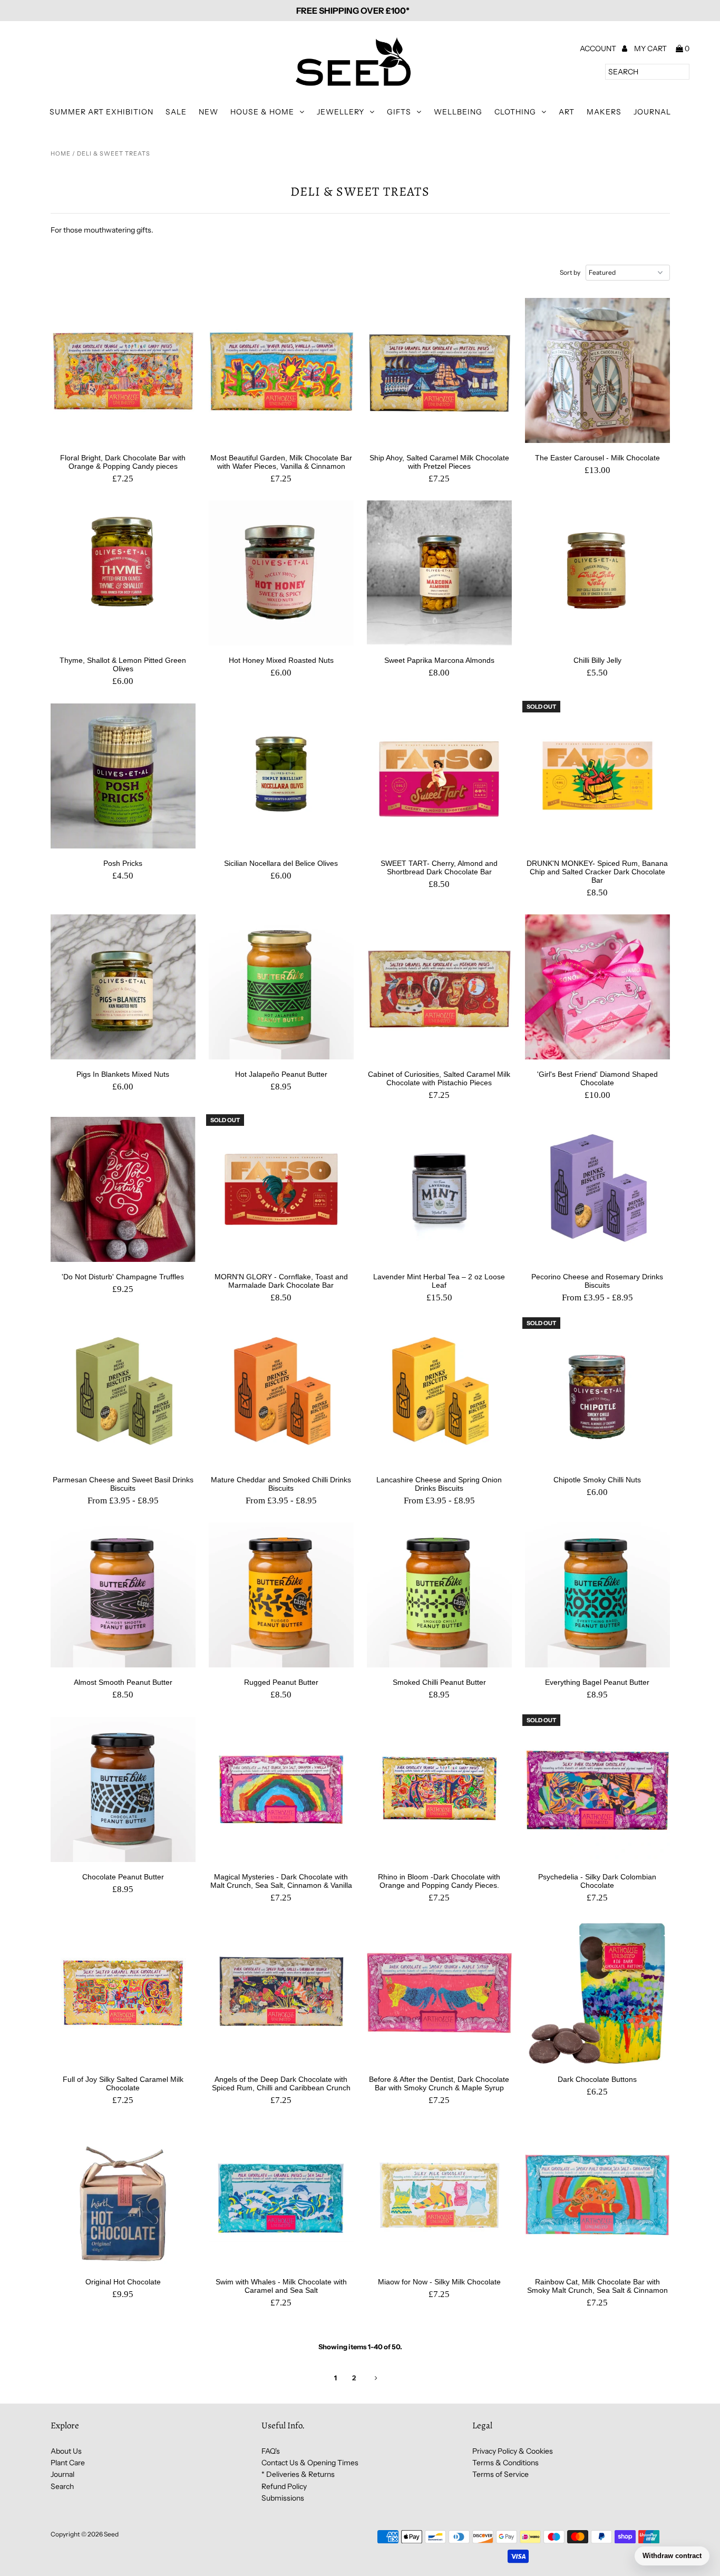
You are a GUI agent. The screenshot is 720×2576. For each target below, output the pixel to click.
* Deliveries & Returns (298, 2474)
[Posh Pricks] (123, 776)
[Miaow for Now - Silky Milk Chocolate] (439, 2194)
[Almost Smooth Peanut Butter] (123, 1595)
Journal (652, 112)
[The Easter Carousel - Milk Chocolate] (597, 370)
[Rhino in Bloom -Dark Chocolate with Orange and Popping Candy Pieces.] (439, 1789)
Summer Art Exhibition (101, 112)
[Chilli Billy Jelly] (597, 573)
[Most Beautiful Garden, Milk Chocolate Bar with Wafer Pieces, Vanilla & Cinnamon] (281, 370)
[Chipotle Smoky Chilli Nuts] (597, 1392)
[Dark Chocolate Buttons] (597, 1992)
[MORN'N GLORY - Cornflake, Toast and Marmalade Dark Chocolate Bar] (281, 1189)
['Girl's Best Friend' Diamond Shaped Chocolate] (597, 987)
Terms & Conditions (505, 2463)
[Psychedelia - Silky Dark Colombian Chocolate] (597, 1789)
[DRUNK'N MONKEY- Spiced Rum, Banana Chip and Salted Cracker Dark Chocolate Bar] (597, 776)
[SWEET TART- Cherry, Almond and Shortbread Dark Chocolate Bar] (439, 776)
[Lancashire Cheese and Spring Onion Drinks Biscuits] (439, 1392)
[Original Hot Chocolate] (123, 2194)
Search (62, 2486)
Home (61, 153)
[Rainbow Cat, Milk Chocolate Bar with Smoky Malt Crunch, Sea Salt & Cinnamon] (597, 2194)
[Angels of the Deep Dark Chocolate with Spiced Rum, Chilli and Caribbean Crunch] (281, 1992)
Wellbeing (458, 112)
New (208, 112)
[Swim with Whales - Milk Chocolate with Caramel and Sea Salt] (281, 2194)
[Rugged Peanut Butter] (281, 1595)
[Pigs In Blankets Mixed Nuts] (123, 987)
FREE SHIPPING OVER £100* (353, 11)
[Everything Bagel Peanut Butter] (597, 1595)
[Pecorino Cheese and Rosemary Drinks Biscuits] (597, 1189)
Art (567, 112)
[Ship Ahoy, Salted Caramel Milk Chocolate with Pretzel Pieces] (439, 370)
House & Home (262, 112)
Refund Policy (284, 2486)
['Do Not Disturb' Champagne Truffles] (123, 1189)
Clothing (515, 112)
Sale (176, 112)
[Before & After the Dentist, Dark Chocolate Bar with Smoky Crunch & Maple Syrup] (439, 1992)
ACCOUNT (599, 49)
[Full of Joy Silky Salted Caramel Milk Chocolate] (123, 1992)
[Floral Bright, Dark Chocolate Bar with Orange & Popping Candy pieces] (123, 370)
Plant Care (68, 2463)
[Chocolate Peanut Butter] (123, 1789)
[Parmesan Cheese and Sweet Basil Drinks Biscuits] (123, 1392)
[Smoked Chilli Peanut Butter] (439, 1595)
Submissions (283, 2498)
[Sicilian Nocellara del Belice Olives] (281, 776)
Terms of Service (500, 2474)
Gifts (399, 112)
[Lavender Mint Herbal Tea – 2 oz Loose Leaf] (439, 1189)
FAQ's (271, 2451)
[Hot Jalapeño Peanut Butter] (281, 987)
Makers (604, 112)
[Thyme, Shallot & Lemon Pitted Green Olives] (123, 573)
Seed (111, 2534)
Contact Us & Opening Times (310, 2463)
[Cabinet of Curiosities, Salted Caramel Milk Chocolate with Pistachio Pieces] (439, 987)
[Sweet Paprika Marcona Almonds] (439, 573)
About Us (66, 2451)
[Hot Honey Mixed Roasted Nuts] (281, 573)
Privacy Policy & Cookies (513, 2451)
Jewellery (340, 112)
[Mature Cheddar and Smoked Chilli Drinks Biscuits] (281, 1392)
